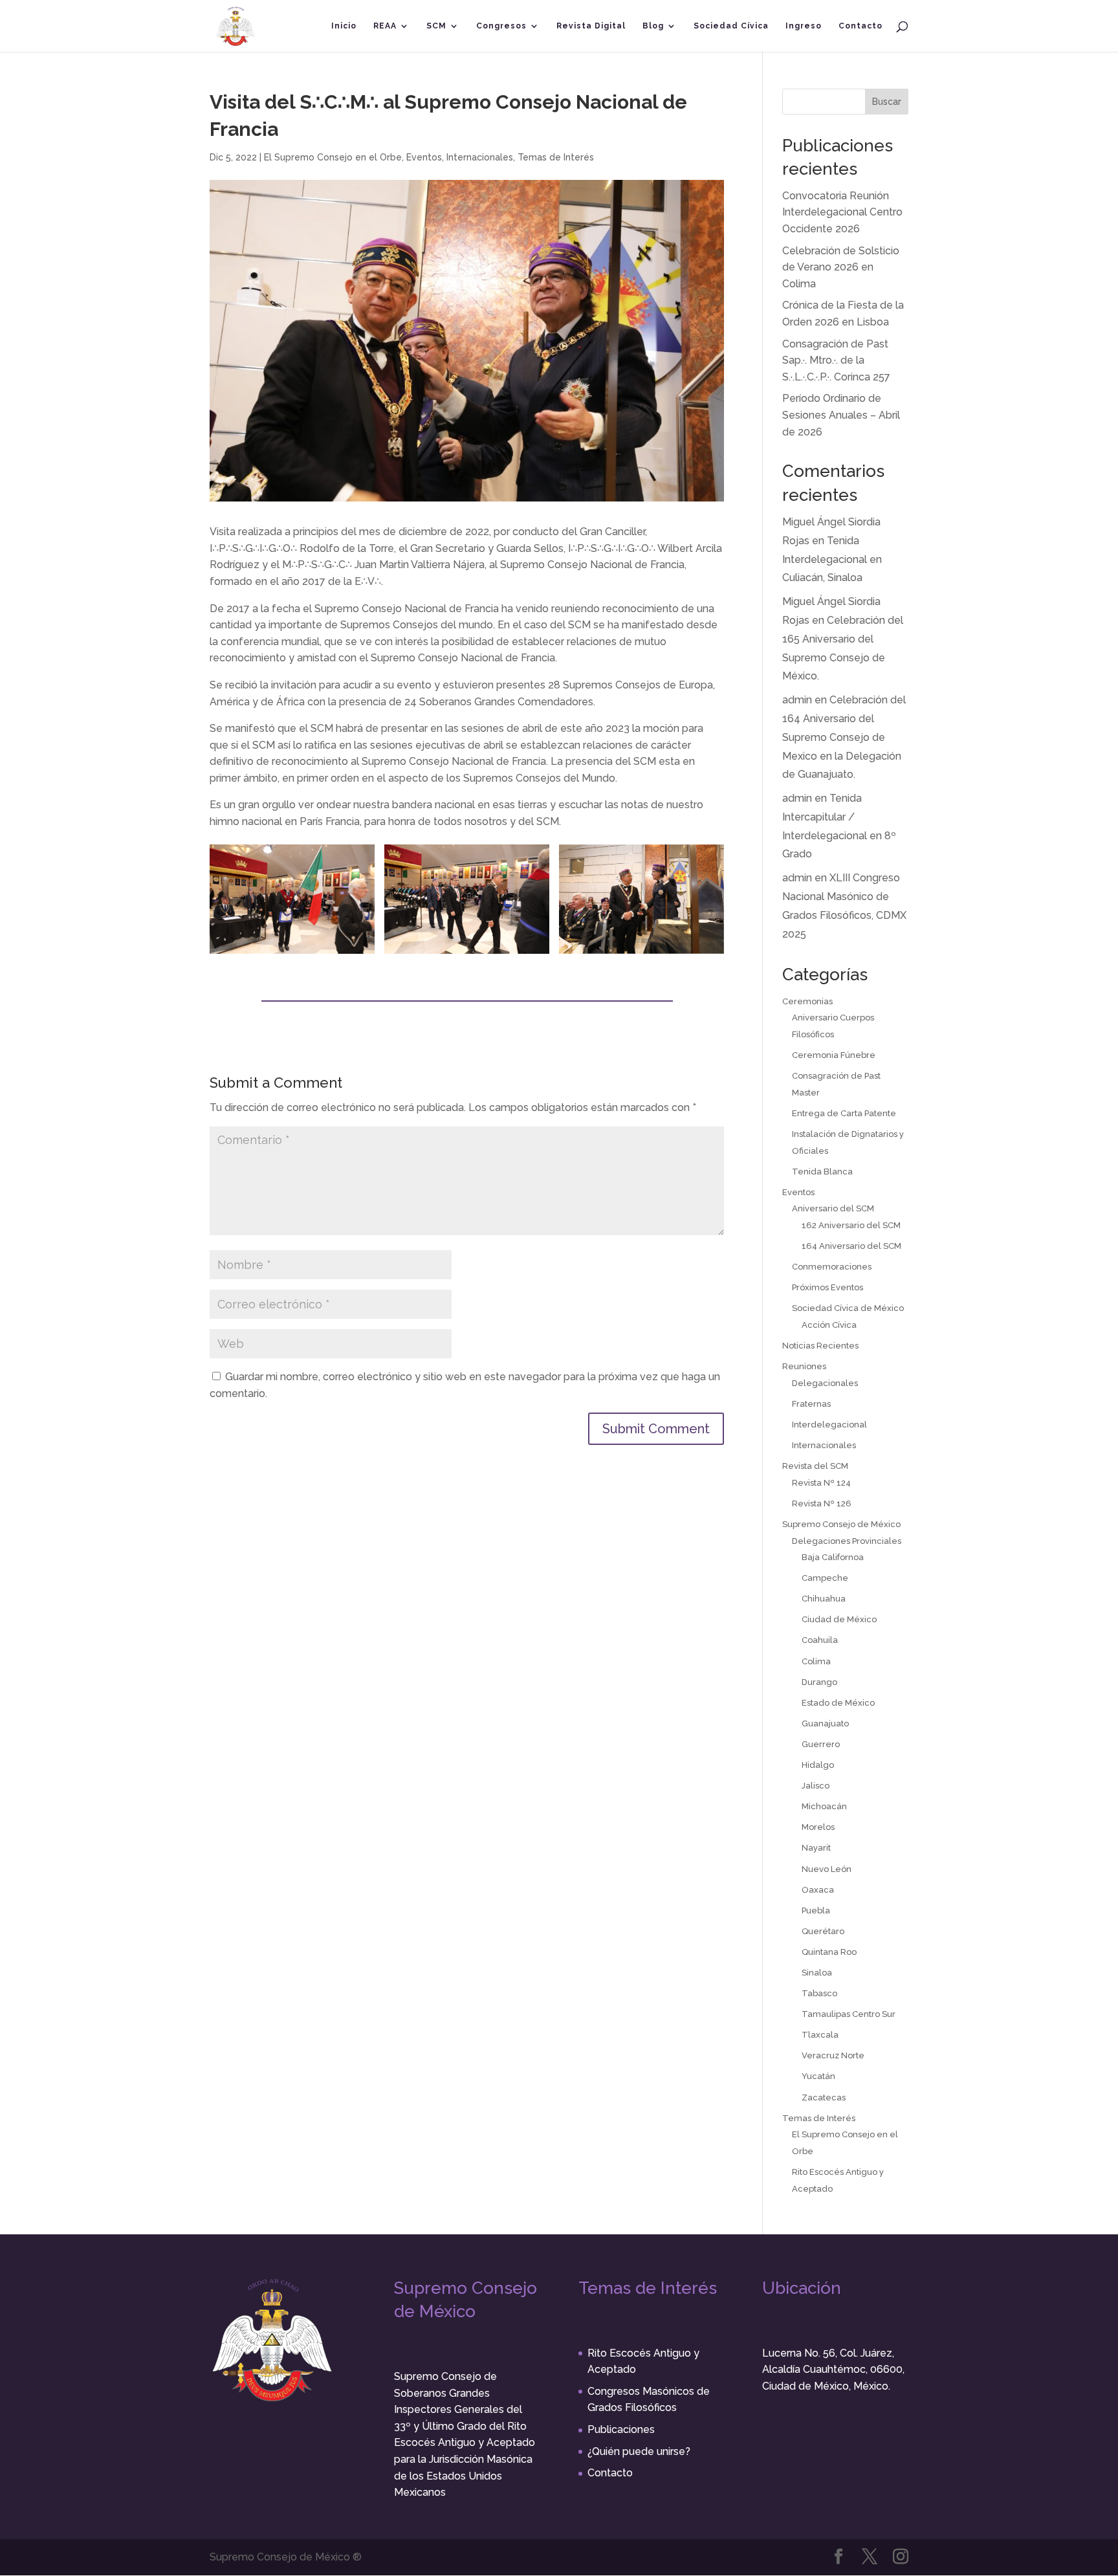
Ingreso (804, 26)
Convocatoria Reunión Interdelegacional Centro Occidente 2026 (842, 212)
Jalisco (816, 1786)
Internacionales (480, 157)
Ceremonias (807, 1001)
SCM (436, 26)
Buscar (887, 102)
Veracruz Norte (833, 2055)
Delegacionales (825, 1383)
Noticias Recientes (820, 1346)
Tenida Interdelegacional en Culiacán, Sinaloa (832, 559)
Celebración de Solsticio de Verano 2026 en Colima (841, 267)
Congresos (501, 26)
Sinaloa (817, 1973)
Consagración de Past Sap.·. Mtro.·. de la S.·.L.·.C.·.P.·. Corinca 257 (836, 360)
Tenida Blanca (822, 1172)
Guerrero (821, 1744)
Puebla (816, 1910)
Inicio (344, 26)
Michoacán (824, 1806)
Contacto (860, 26)
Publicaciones (621, 2429)
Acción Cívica (829, 1325)
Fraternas (811, 1404)
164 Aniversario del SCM (851, 1246)
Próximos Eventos (828, 1287)
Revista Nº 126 (822, 1503)
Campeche (825, 1578)
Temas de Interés (556, 157)
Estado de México (838, 1703)
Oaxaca (818, 1890)
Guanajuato (825, 1723)
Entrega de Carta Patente (844, 1113)
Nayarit (816, 1848)
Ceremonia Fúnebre (834, 1055)
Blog (653, 26)
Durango (819, 1682)
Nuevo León (827, 1869)
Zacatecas (824, 2097)
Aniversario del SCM (833, 1208)
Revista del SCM (815, 1466)
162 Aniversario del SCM (851, 1225)
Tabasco (819, 1993)
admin (797, 700)
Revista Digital (591, 26)
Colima (816, 1661)
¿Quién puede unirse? (639, 2451)
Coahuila (820, 1640)
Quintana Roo (829, 1952)
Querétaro (823, 1931)
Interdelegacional (829, 1425)
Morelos (818, 1827)
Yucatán (818, 2076)
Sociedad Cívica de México (848, 1308)
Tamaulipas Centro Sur (849, 2014)
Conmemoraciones (832, 1267)
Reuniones (804, 1366)
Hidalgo (818, 1765)
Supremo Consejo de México (841, 1524)
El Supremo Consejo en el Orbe (333, 157)
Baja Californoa (833, 1557)
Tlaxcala (820, 2035)
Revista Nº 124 (821, 1483)
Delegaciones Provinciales (847, 1541)
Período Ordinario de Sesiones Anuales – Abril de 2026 (841, 415)
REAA (385, 26)
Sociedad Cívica (731, 26)
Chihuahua (824, 1599)
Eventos (424, 157)
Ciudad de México (839, 1619)
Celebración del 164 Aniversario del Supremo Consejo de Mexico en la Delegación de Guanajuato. (844, 737)
